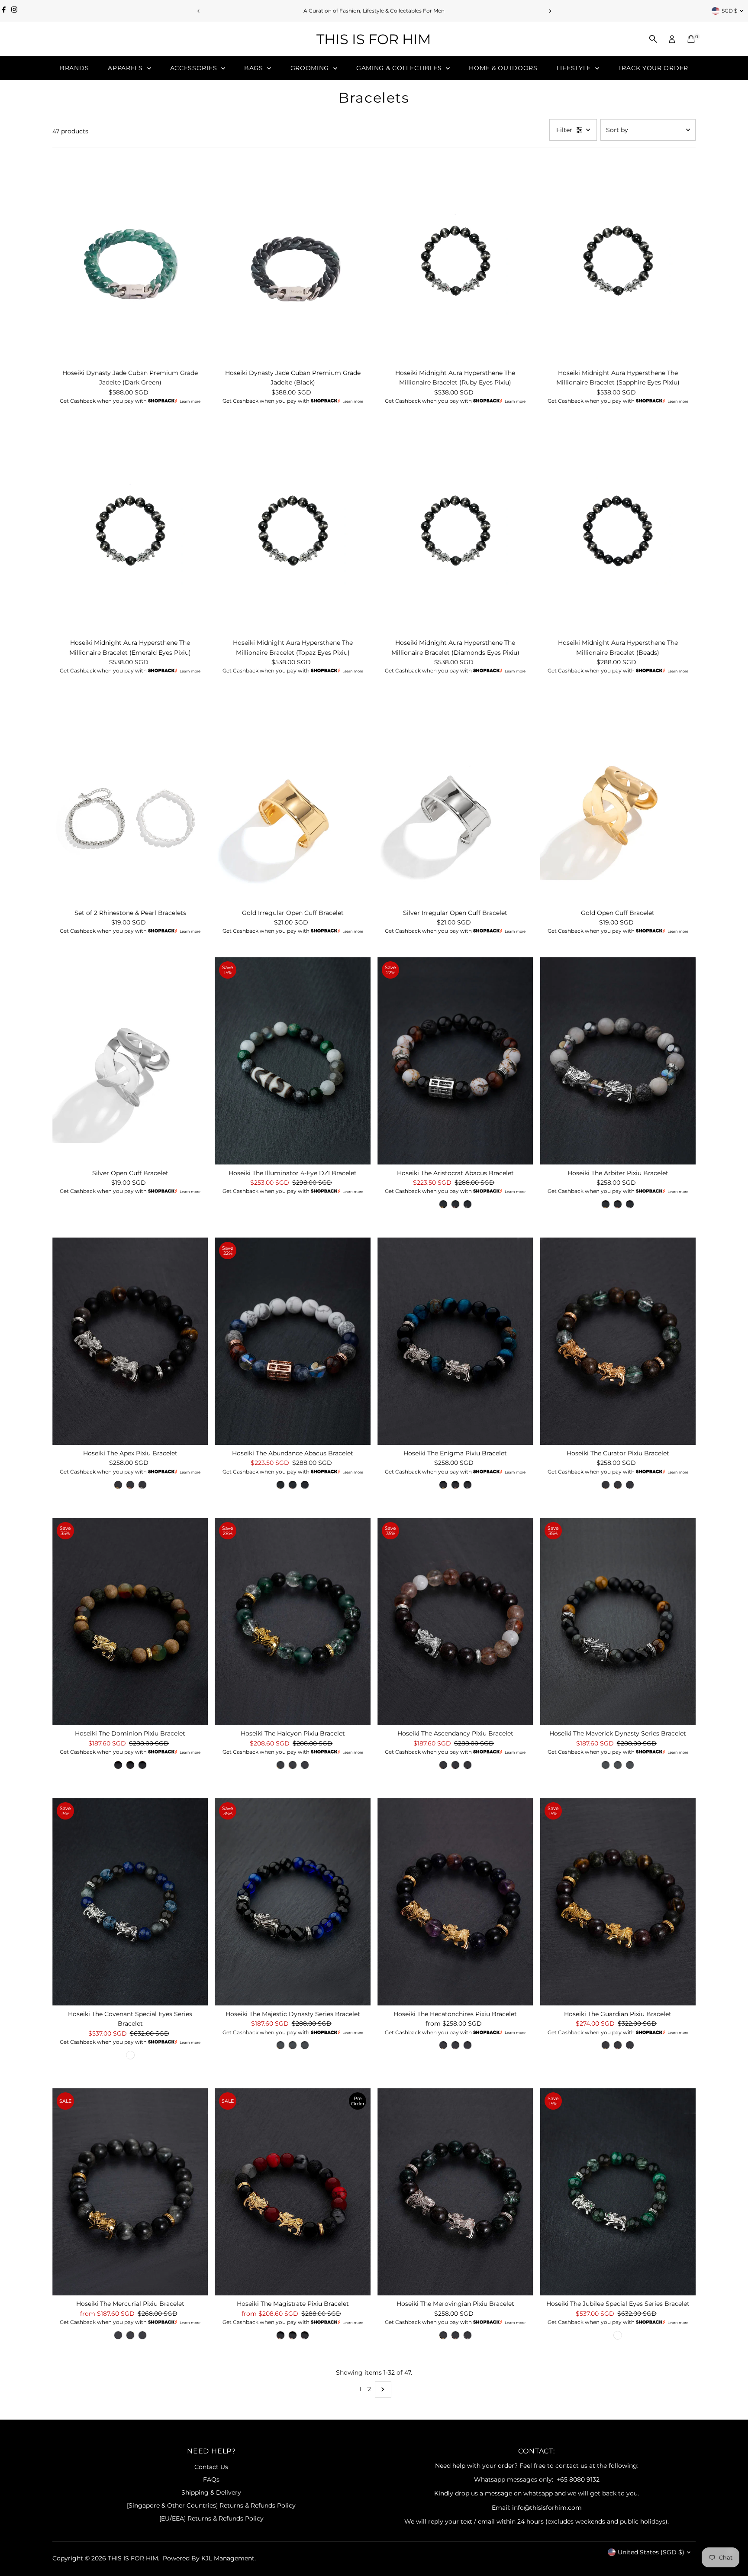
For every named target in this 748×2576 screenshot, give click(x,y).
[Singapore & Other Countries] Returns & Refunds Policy (211, 2505)
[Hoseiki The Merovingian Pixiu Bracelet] (455, 2192)
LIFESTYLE (575, 68)
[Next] (550, 11)
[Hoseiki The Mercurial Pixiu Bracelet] (130, 2192)
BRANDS (74, 68)
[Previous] (198, 11)
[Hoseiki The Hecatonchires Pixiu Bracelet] (455, 1902)
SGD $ (729, 11)
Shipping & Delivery (211, 2492)
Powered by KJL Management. (209, 2558)
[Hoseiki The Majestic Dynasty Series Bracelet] (293, 1902)
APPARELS (126, 68)
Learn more (190, 401)
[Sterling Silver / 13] (467, 1485)
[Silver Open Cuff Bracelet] (130, 1061)
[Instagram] (14, 11)
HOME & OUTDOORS (503, 68)
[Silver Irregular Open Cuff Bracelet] (455, 800)
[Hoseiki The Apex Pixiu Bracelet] (130, 1341)
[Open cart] (691, 39)
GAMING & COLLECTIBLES (400, 68)
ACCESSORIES (195, 68)
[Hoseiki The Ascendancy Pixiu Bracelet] (455, 1621)
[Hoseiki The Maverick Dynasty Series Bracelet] (618, 1621)
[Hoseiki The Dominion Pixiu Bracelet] (130, 1621)
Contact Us (211, 2467)
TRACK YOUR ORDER (653, 68)
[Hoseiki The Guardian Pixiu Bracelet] (618, 1902)
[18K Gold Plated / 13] (443, 1204)
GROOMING (311, 68)
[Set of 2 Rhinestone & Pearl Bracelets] (130, 800)
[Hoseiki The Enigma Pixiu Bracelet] (455, 1341)
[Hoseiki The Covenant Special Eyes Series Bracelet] (130, 1902)
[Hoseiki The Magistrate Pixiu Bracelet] (293, 2192)
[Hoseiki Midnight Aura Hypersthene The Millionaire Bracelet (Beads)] (618, 531)
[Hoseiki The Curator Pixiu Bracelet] (618, 1341)
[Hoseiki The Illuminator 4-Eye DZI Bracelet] (293, 1061)
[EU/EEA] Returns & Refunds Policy (211, 2518)
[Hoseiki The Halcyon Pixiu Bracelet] (293, 1621)
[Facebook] (4, 11)
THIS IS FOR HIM (374, 39)
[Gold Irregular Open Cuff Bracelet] (293, 800)
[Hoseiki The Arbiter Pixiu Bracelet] (618, 1061)
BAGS (255, 68)
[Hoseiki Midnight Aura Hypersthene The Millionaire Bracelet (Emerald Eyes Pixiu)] (130, 531)
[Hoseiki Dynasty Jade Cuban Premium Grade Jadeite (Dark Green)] (130, 260)
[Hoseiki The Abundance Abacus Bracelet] (293, 1341)
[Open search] (653, 39)
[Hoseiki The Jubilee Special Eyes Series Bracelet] (618, 2192)
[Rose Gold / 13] (455, 1204)
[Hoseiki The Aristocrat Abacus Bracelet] (455, 1061)
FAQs (211, 2479)
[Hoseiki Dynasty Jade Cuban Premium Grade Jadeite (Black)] (293, 260)
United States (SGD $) (651, 2552)
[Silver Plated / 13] (467, 1204)
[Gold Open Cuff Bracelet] (618, 800)
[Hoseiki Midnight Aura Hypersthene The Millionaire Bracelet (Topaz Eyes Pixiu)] (293, 531)
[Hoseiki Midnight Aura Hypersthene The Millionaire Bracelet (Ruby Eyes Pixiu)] (455, 260)
